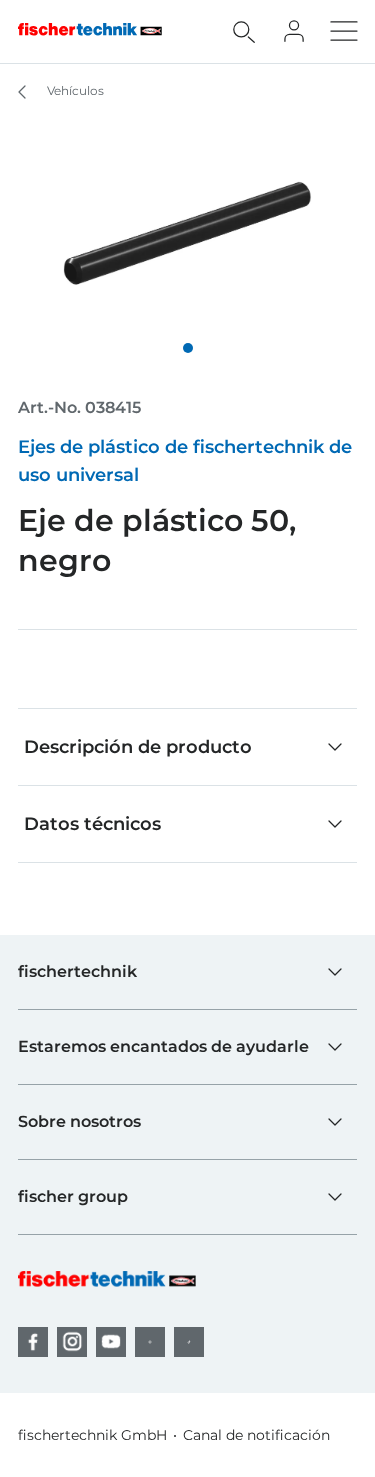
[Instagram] (72, 1342)
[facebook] (33, 1342)
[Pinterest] (150, 1342)
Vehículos (74, 90)
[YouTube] (111, 1342)
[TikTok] (189, 1342)
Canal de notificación (256, 1435)
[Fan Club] (294, 31)
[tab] (188, 348)
